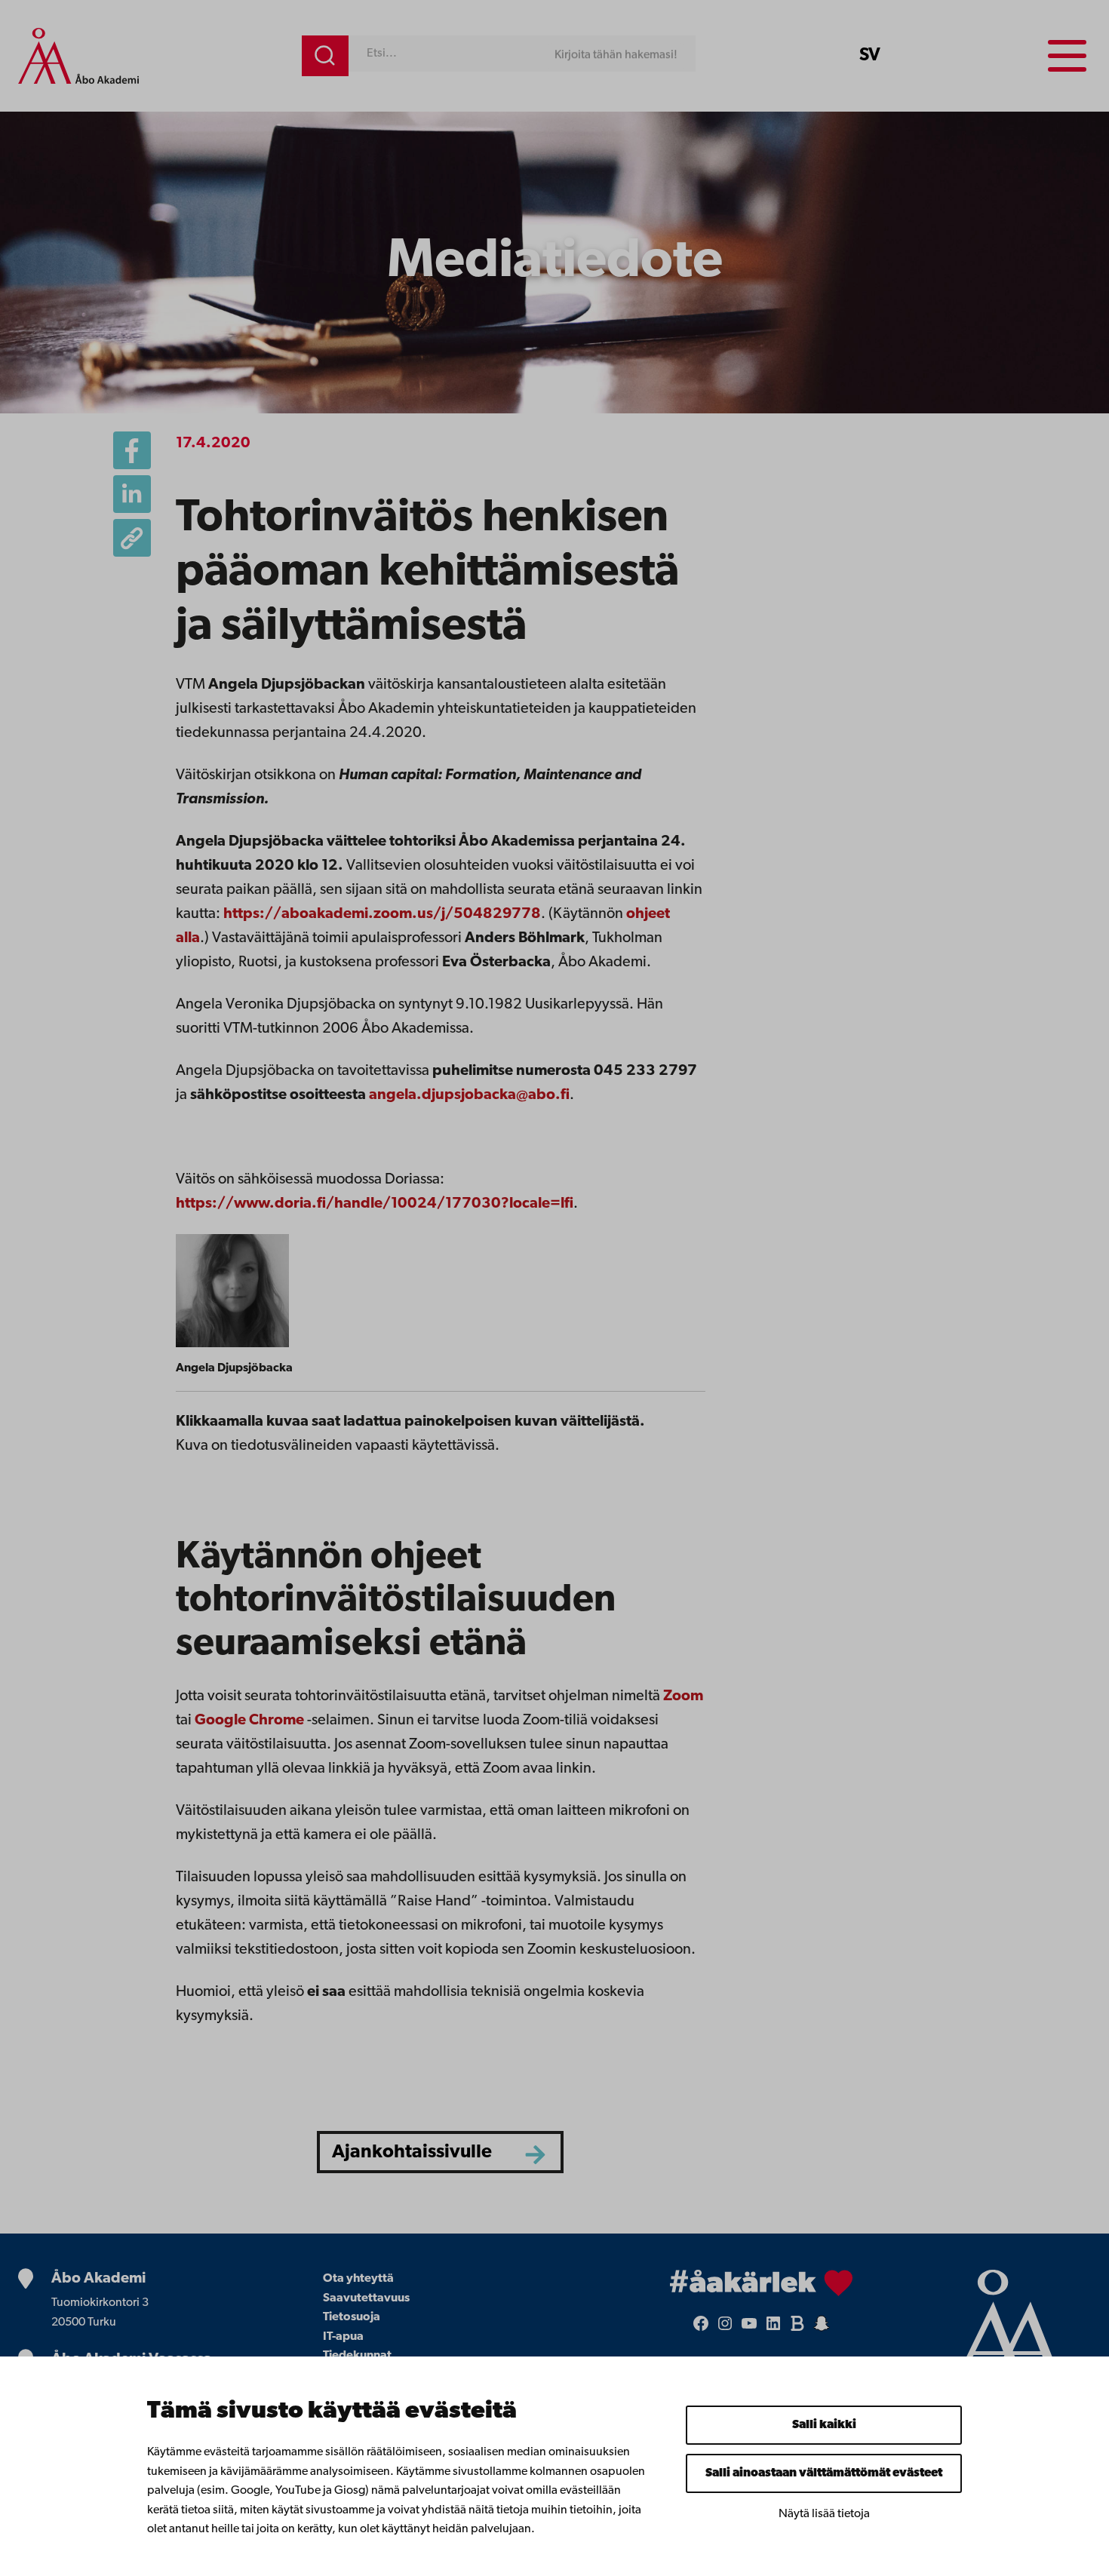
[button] (132, 538)
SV (870, 56)
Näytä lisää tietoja (824, 2514)
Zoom (683, 1696)
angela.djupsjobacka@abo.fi (469, 1095)
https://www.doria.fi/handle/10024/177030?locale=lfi (375, 1204)
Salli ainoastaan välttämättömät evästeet (824, 2473)
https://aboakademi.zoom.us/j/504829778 (382, 914)
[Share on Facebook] (132, 450)
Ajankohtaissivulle (412, 2152)
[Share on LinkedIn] (132, 494)
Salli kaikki (824, 2425)
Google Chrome (249, 1721)
